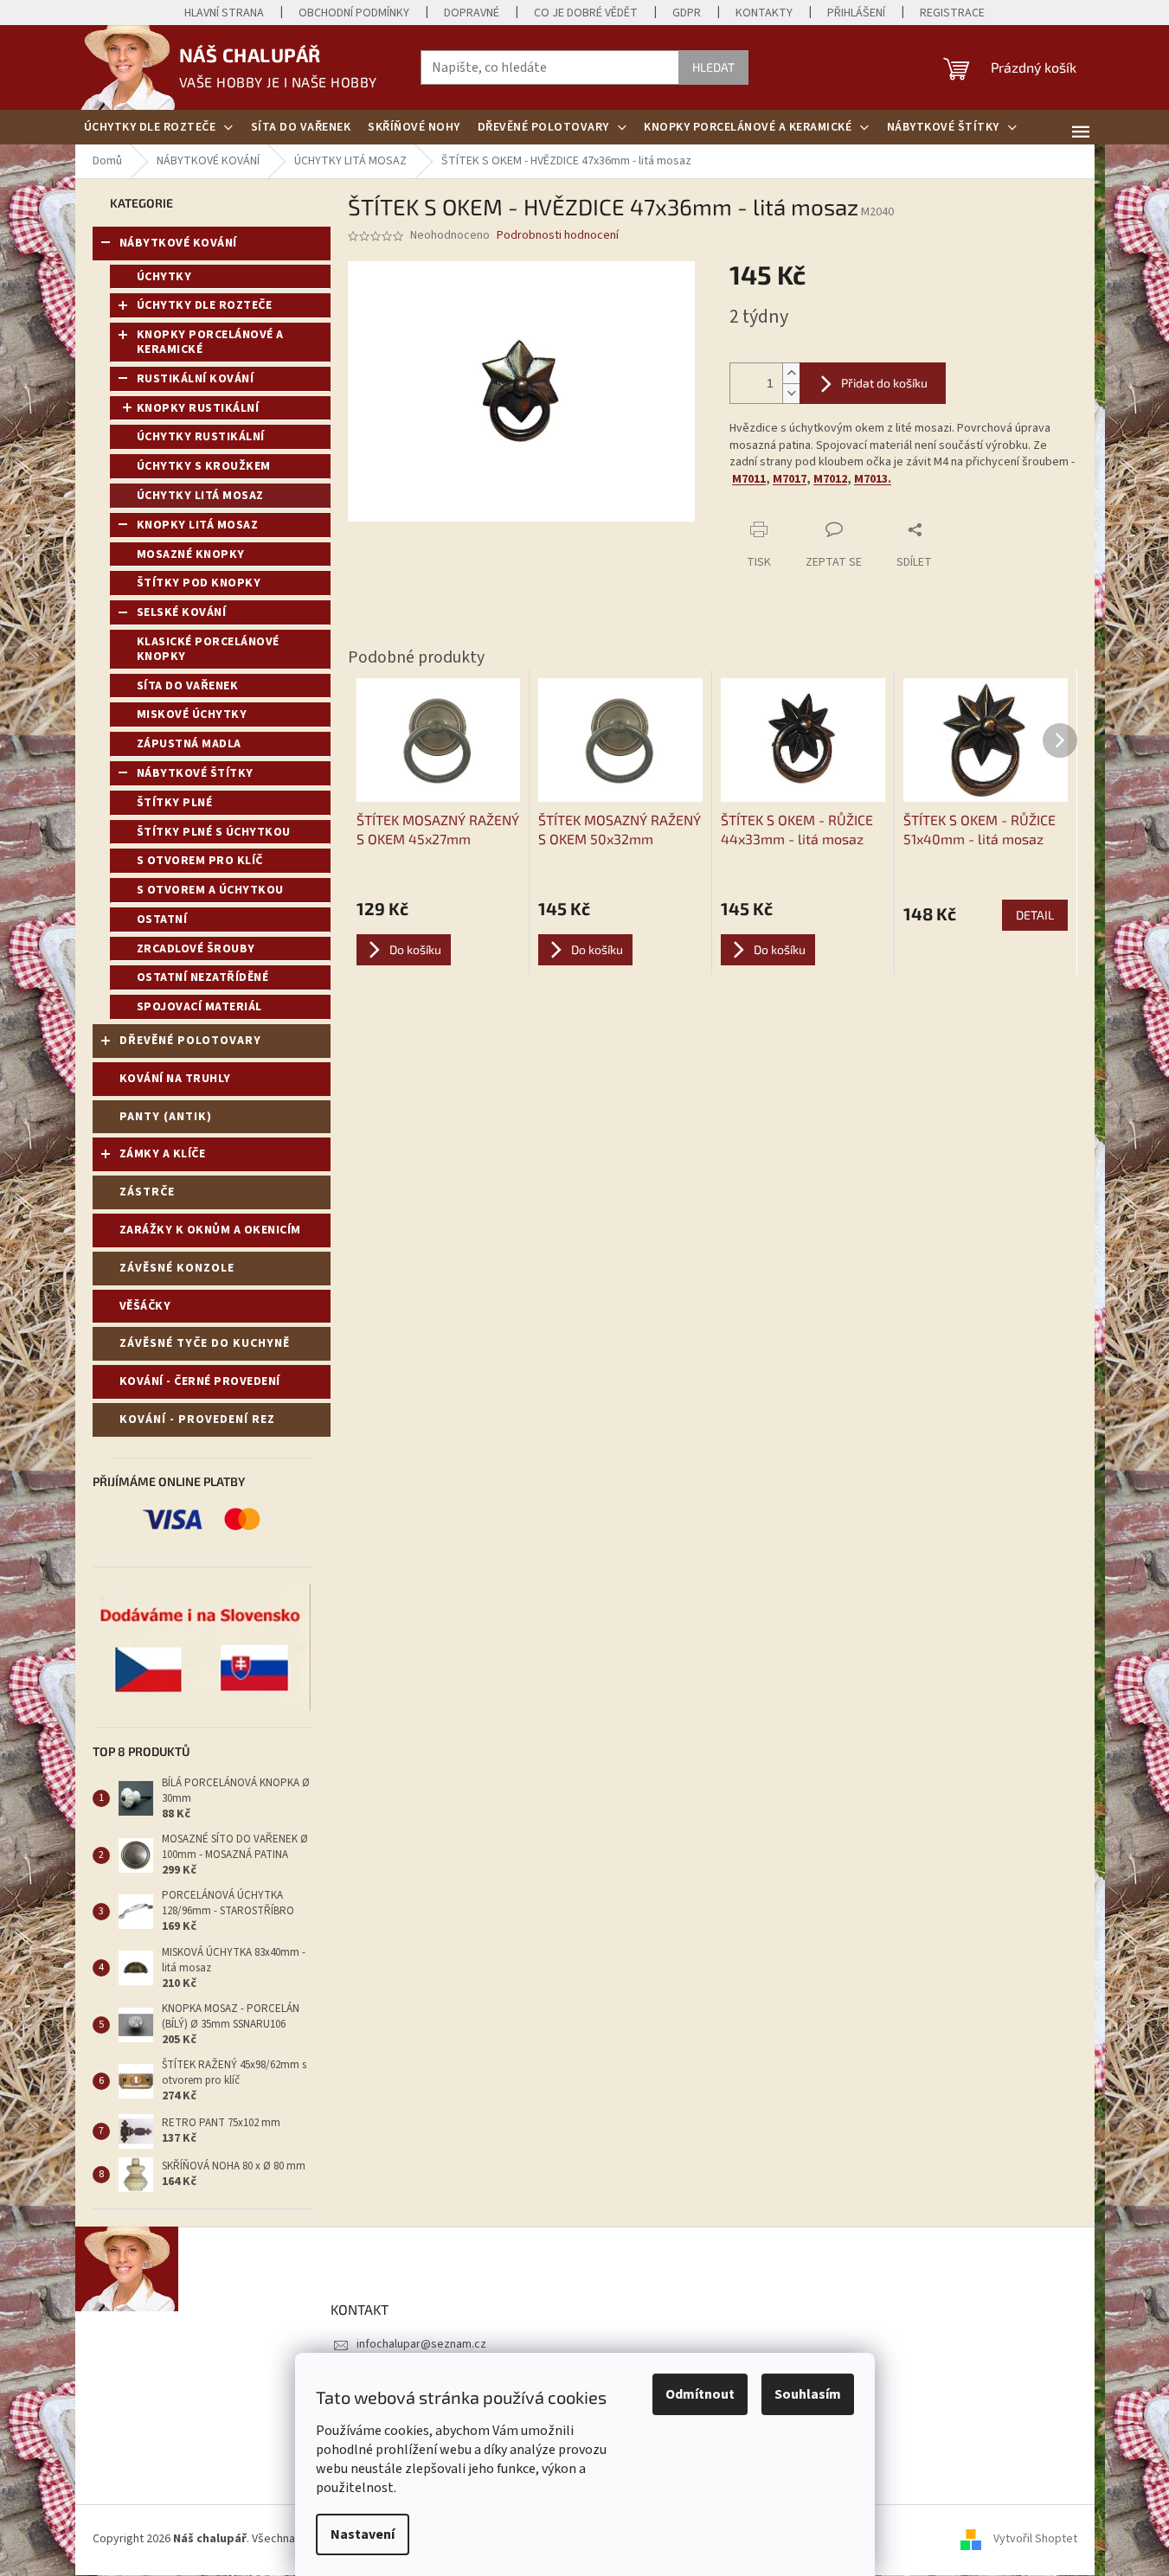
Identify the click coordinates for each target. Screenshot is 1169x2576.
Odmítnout (700, 2394)
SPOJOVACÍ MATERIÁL (199, 1007)
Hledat (713, 67)
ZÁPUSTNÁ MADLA (189, 744)
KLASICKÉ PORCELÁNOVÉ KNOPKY (208, 649)
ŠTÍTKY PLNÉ (175, 803)
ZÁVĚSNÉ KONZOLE (177, 1268)
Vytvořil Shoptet (1035, 2540)
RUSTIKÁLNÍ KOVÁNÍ (196, 379)
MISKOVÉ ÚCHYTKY (192, 714)
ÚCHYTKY (164, 277)
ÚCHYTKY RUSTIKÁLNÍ (201, 437)
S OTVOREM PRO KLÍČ (200, 861)
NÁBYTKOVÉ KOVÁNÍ (178, 243)
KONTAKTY (764, 13)
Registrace (952, 13)
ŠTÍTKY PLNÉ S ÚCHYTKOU (214, 832)
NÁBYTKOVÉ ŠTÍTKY (195, 773)
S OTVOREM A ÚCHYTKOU (210, 890)
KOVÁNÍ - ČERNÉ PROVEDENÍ (200, 1381)
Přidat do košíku (884, 383)
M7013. (873, 479)
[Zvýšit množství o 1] (791, 373)
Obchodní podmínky (354, 13)
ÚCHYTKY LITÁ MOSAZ (200, 496)
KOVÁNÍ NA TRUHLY (175, 1079)
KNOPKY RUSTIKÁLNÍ (198, 408)
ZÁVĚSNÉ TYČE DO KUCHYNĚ (205, 1343)
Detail (1035, 915)
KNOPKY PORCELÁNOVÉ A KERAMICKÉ (210, 342)
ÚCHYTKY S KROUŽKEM (204, 466)
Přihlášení (856, 13)
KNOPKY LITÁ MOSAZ (198, 525)
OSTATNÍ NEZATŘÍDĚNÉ (203, 977)
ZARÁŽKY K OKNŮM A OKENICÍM (210, 1230)
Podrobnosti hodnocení (558, 236)
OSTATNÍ (162, 920)
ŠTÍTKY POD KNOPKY (199, 583)
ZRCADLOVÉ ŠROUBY (196, 949)
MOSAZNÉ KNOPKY (191, 554)
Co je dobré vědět (586, 13)
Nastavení (363, 2534)
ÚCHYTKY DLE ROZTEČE (205, 305)
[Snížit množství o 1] (791, 393)
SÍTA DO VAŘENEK (188, 686)
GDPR (687, 13)
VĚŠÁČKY (145, 1306)
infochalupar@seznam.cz (421, 2344)
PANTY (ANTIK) (166, 1117)
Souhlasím (808, 2394)
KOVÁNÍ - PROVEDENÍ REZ (197, 1419)
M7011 (749, 479)
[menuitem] (159, 127)
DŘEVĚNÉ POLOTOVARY (190, 1041)
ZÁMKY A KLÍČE (163, 1154)
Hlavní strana (224, 13)
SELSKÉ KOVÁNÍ (182, 612)
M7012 (830, 479)
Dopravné (472, 13)
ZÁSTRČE (147, 1192)
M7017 (790, 479)
